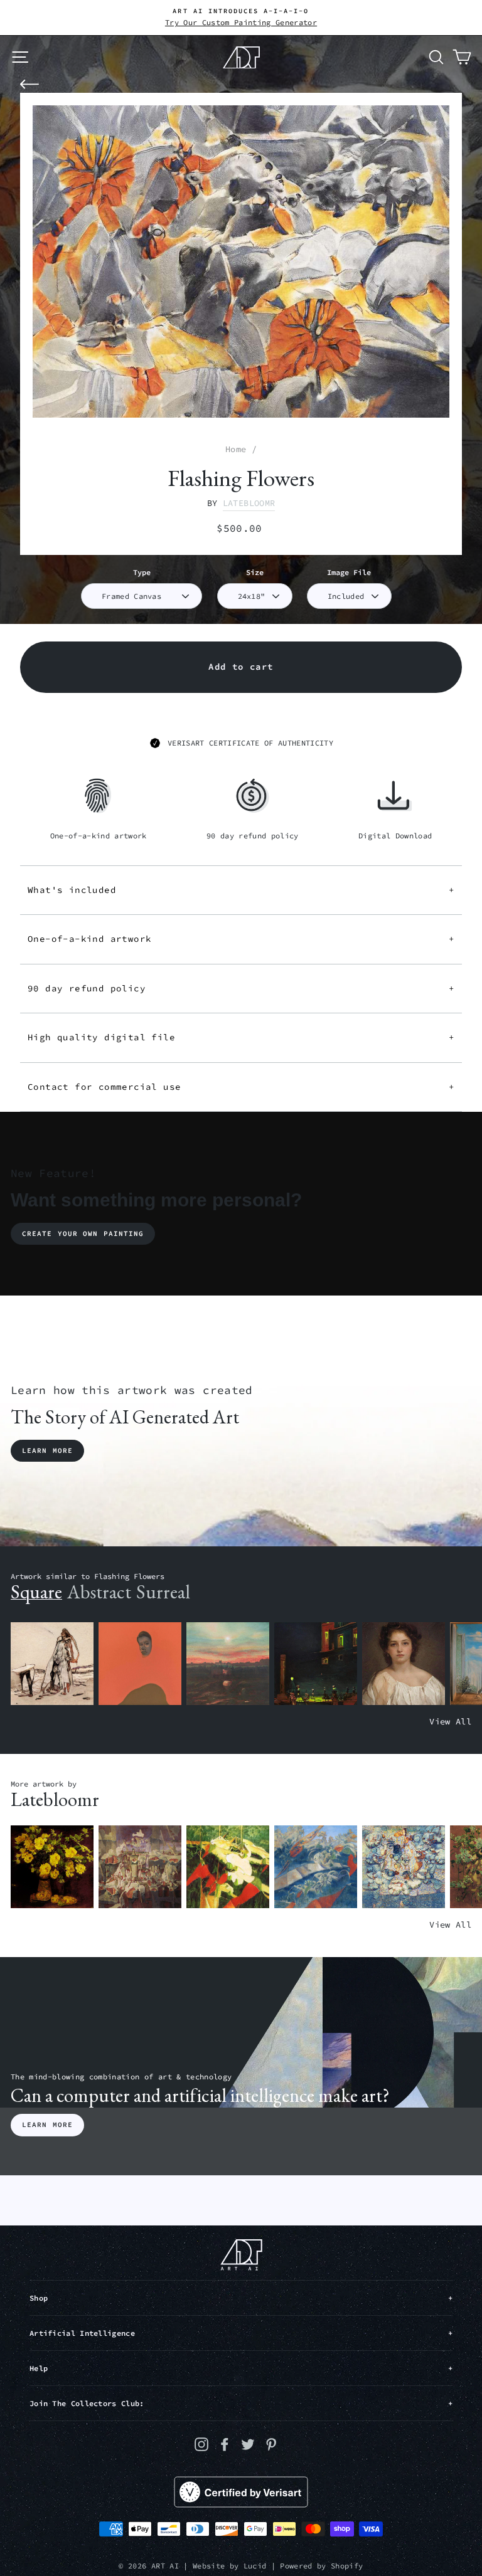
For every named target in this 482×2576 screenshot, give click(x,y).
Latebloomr (249, 503)
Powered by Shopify (321, 2566)
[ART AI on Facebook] (225, 2444)
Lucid (255, 2566)
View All (450, 1722)
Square (36, 1592)
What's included (241, 890)
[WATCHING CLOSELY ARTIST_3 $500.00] (140, 1664)
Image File (349, 572)
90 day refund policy (241, 988)
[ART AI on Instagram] (201, 2444)
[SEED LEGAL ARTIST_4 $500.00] (140, 1867)
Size (255, 572)
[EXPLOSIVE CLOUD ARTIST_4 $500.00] (404, 1867)
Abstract (99, 1592)
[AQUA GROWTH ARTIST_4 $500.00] (316, 1867)
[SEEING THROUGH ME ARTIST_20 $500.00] (404, 1664)
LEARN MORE (47, 2125)
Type (142, 572)
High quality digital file (241, 1037)
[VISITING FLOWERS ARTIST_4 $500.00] (52, 1867)
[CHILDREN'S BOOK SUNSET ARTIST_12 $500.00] (228, 1664)
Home (236, 449)
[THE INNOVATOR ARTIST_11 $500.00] (52, 1664)
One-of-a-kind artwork (241, 939)
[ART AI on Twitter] (248, 2444)
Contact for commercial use (241, 1087)
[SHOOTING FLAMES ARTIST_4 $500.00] (228, 1867)
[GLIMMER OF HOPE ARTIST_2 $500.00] (316, 1664)
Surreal (163, 1592)
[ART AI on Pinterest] (271, 2444)
